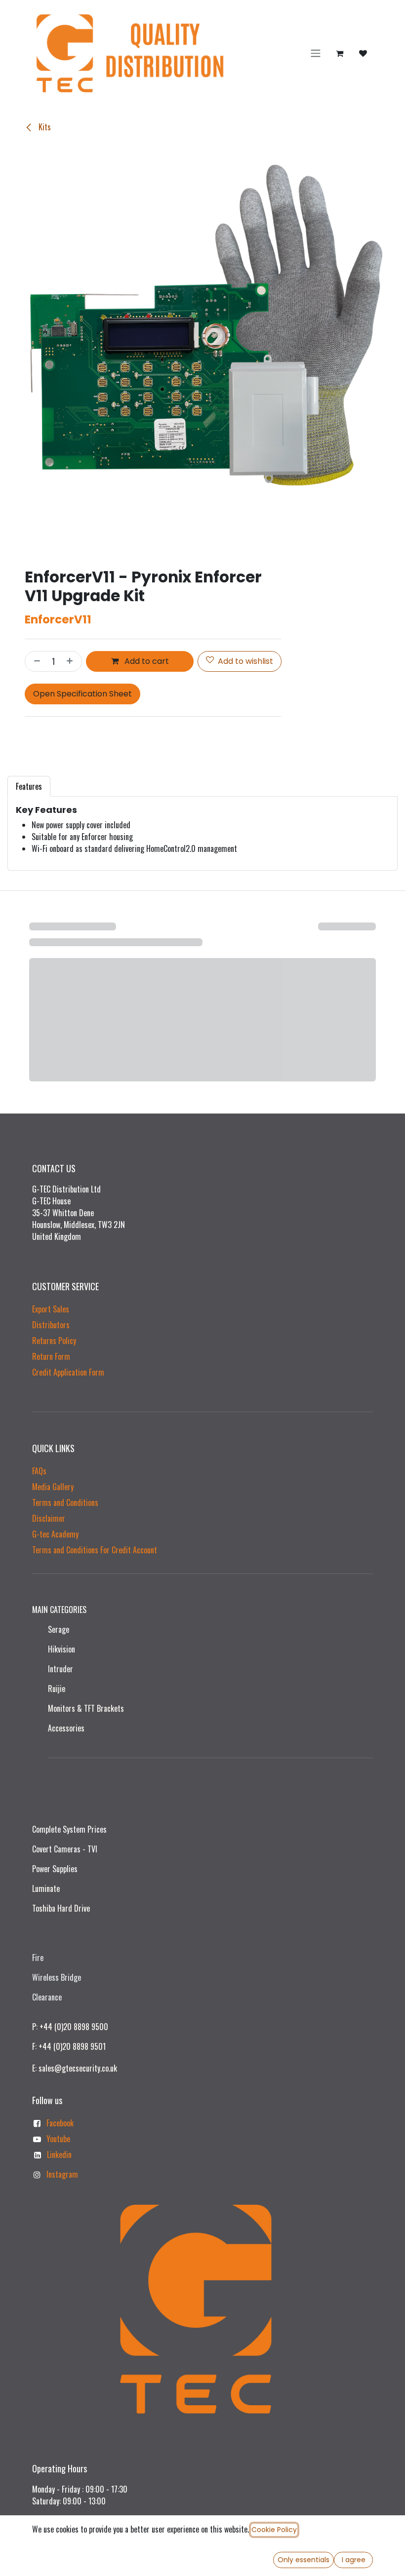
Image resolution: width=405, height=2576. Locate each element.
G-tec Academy (55, 1534)
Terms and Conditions (65, 1502)
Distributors (51, 1325)
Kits (44, 127)
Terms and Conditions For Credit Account (95, 1550)
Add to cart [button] (146, 661)
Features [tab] (29, 786)
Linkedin (59, 2154)
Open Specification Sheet (82, 694)
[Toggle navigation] (316, 54)
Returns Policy (54, 1341)
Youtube (58, 2139)
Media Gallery (53, 1487)
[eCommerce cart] (339, 53)
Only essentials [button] (304, 2560)
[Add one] (72, 661)
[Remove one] (35, 661)
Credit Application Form (68, 1372)
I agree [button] (354, 2560)
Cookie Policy (274, 2530)
